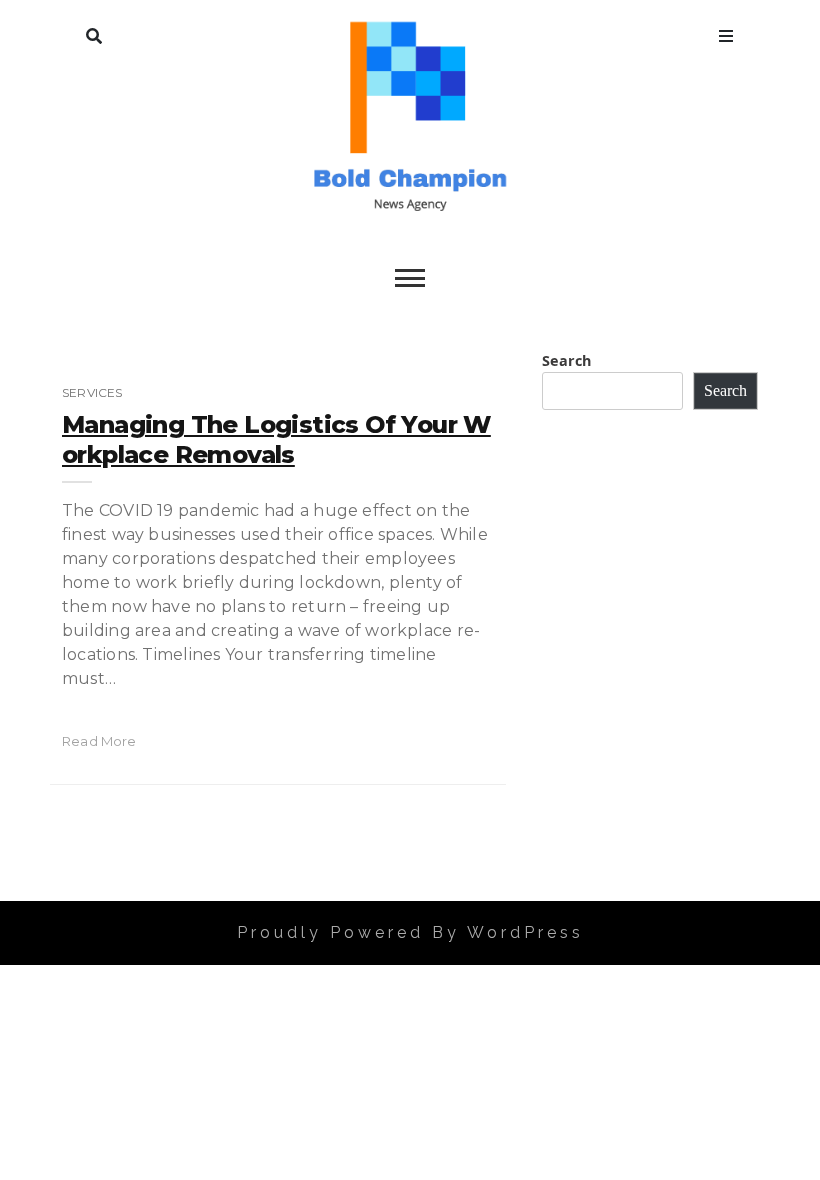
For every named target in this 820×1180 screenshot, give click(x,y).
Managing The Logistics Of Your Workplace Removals (276, 439)
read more (99, 741)
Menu (726, 32)
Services (92, 392)
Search (94, 32)
